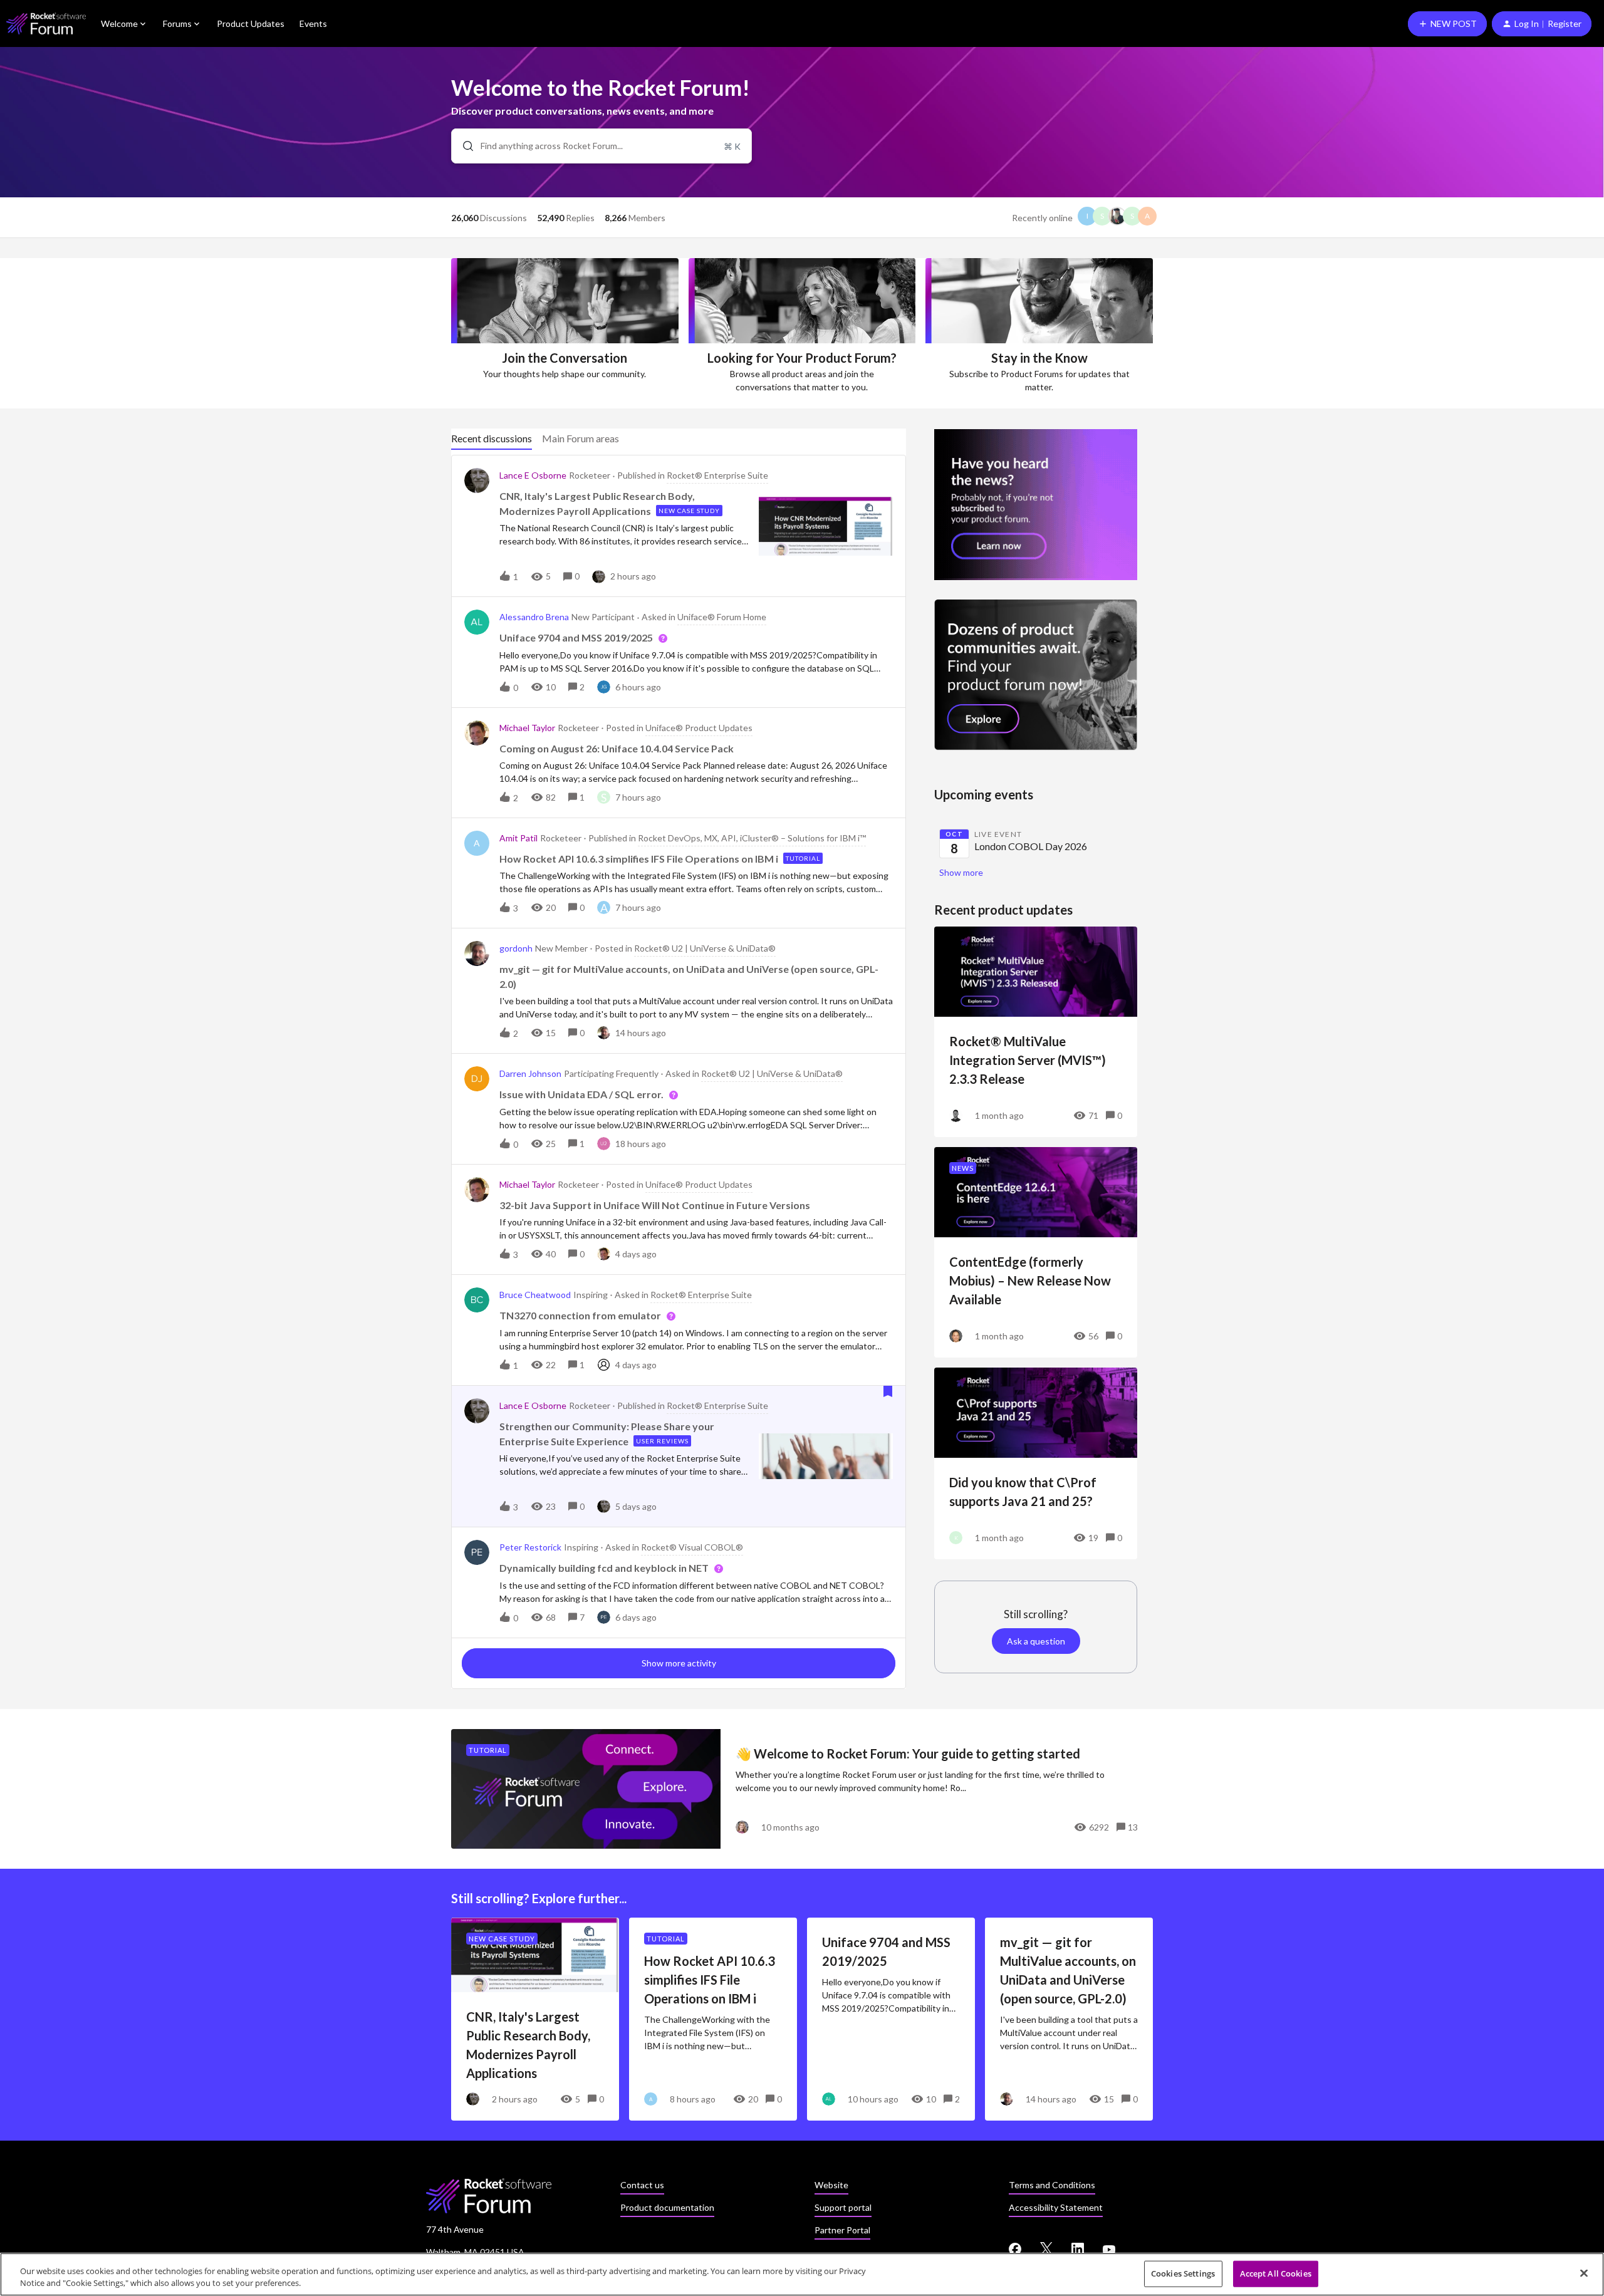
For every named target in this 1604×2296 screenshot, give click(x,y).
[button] (1447, 24)
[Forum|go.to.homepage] (46, 23)
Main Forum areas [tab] (581, 438)
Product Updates (251, 23)
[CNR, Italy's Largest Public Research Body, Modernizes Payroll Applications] (535, 2019)
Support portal (843, 2207)
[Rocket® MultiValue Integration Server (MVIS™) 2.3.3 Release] (1036, 1032)
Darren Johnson (530, 1073)
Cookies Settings (1183, 2273)
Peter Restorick (530, 1547)
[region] (802, 2274)
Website (831, 2185)
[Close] (1584, 2273)
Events (313, 23)
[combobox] (601, 146)
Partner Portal (842, 2230)
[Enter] (463, 146)
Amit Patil (518, 838)
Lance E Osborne (533, 475)
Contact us (642, 2185)
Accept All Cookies (1276, 2273)
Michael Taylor (527, 728)
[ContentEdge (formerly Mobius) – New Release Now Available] (1036, 1252)
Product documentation (667, 2207)
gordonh (516, 948)
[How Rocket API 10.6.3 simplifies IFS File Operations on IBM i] (713, 2019)
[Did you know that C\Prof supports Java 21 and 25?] (1036, 1463)
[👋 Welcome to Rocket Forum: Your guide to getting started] (802, 1789)
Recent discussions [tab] (492, 438)
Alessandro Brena (534, 617)
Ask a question (1036, 1641)
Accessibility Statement (1056, 2207)
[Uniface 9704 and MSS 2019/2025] (891, 2019)
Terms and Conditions (1052, 2185)
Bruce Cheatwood (535, 1295)
